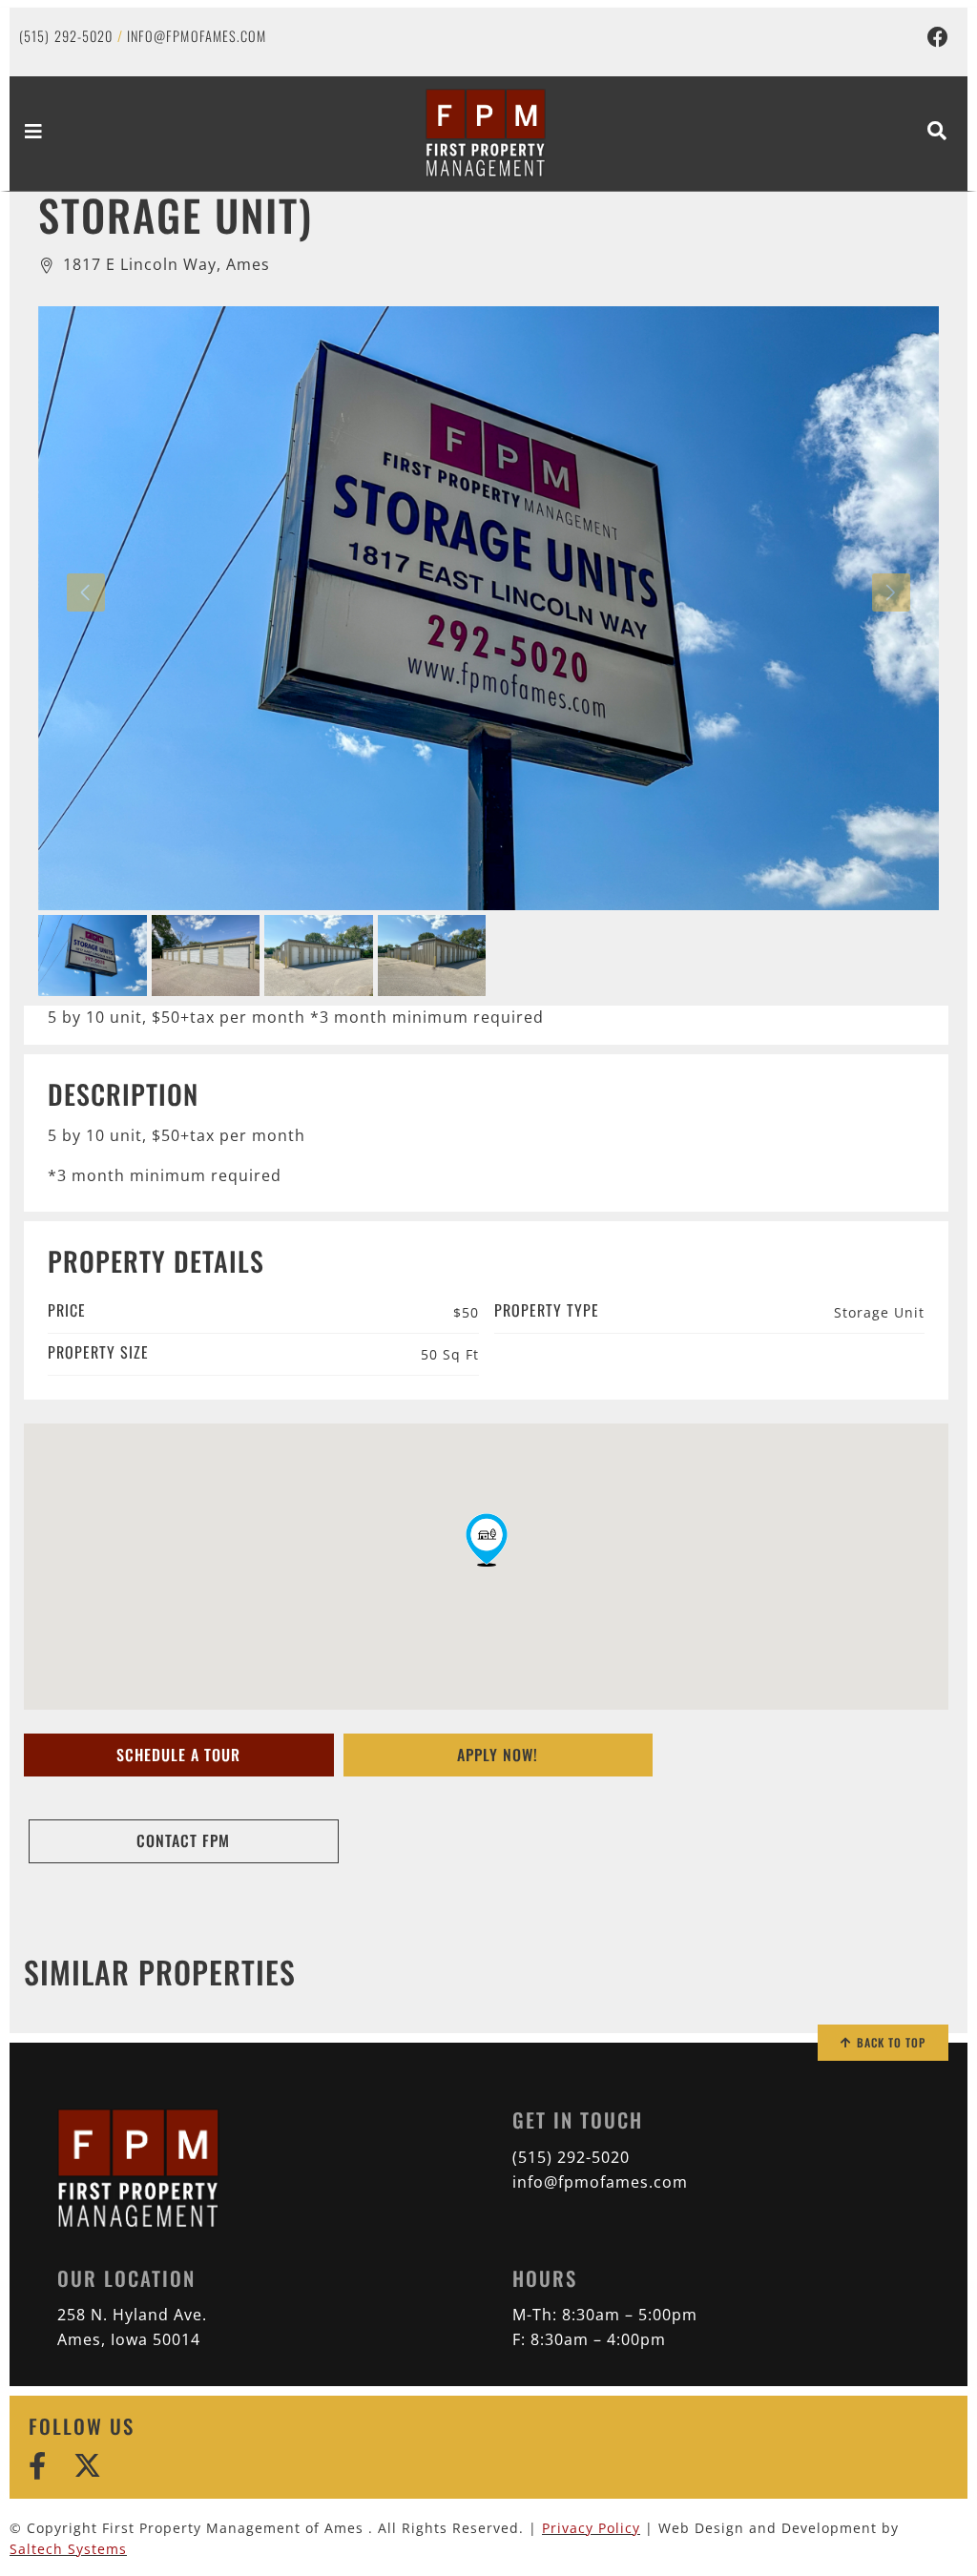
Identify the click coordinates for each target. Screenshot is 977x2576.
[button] (487, 1540)
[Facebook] (938, 37)
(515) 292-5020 (66, 36)
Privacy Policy (591, 2528)
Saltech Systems (68, 2549)
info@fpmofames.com (197, 36)
